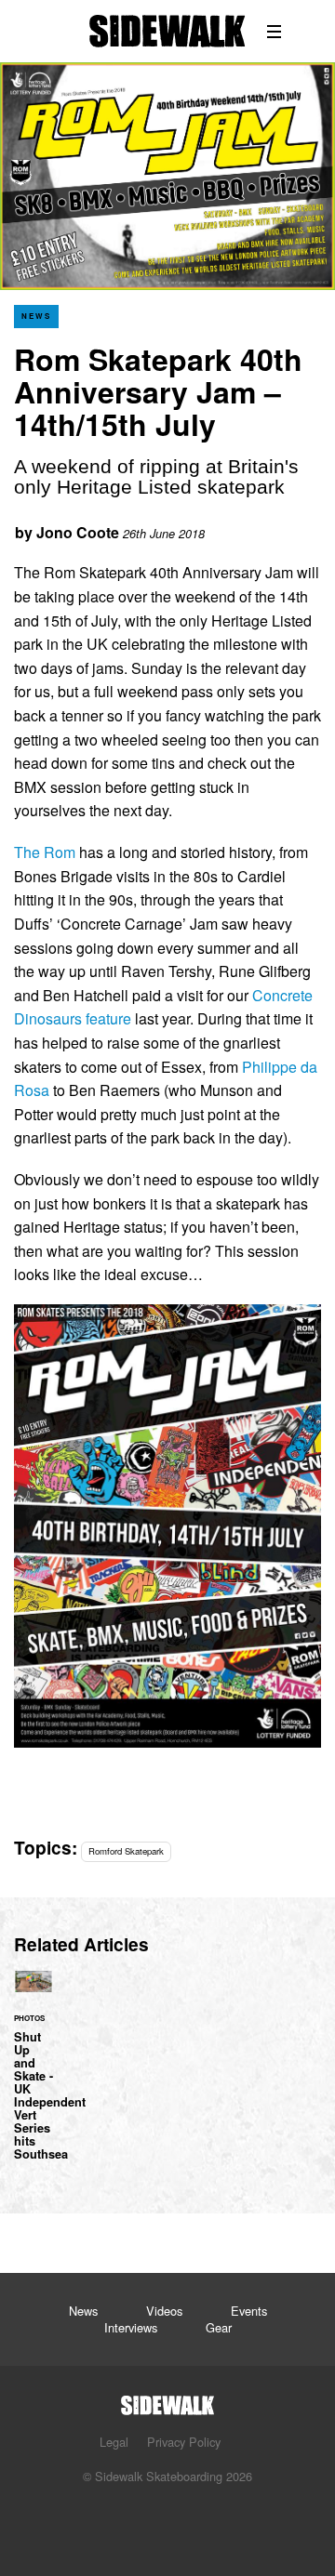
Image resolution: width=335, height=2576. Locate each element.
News (36, 316)
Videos (164, 2311)
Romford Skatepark (126, 1851)
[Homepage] (167, 2400)
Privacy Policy (184, 2442)
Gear (219, 2327)
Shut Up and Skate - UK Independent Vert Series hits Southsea (33, 2076)
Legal (114, 2442)
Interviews (131, 2327)
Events (249, 2311)
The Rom (45, 852)
